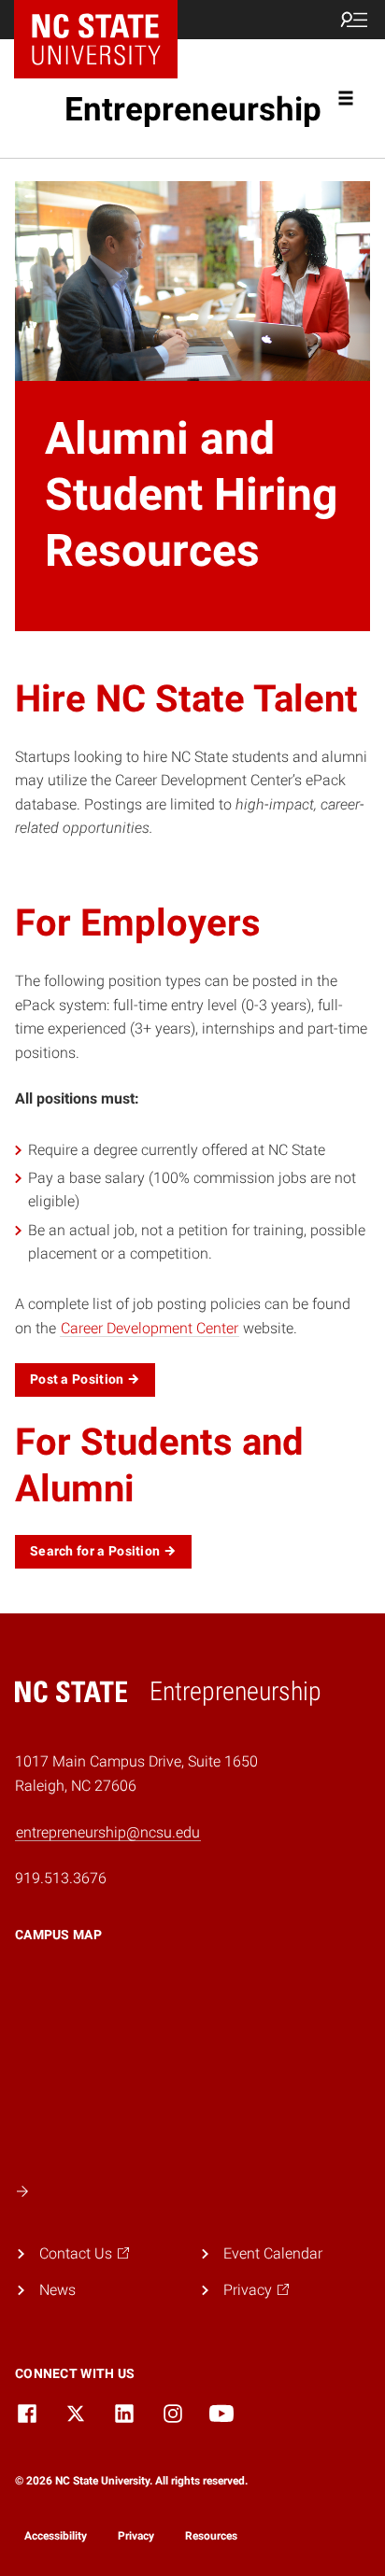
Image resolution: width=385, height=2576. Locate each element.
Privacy (136, 2536)
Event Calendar (273, 2253)
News (57, 2290)
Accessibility (56, 2536)
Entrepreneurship (193, 110)
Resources (211, 2536)
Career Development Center (150, 1328)
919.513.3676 (61, 1878)
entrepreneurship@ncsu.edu (108, 1832)
